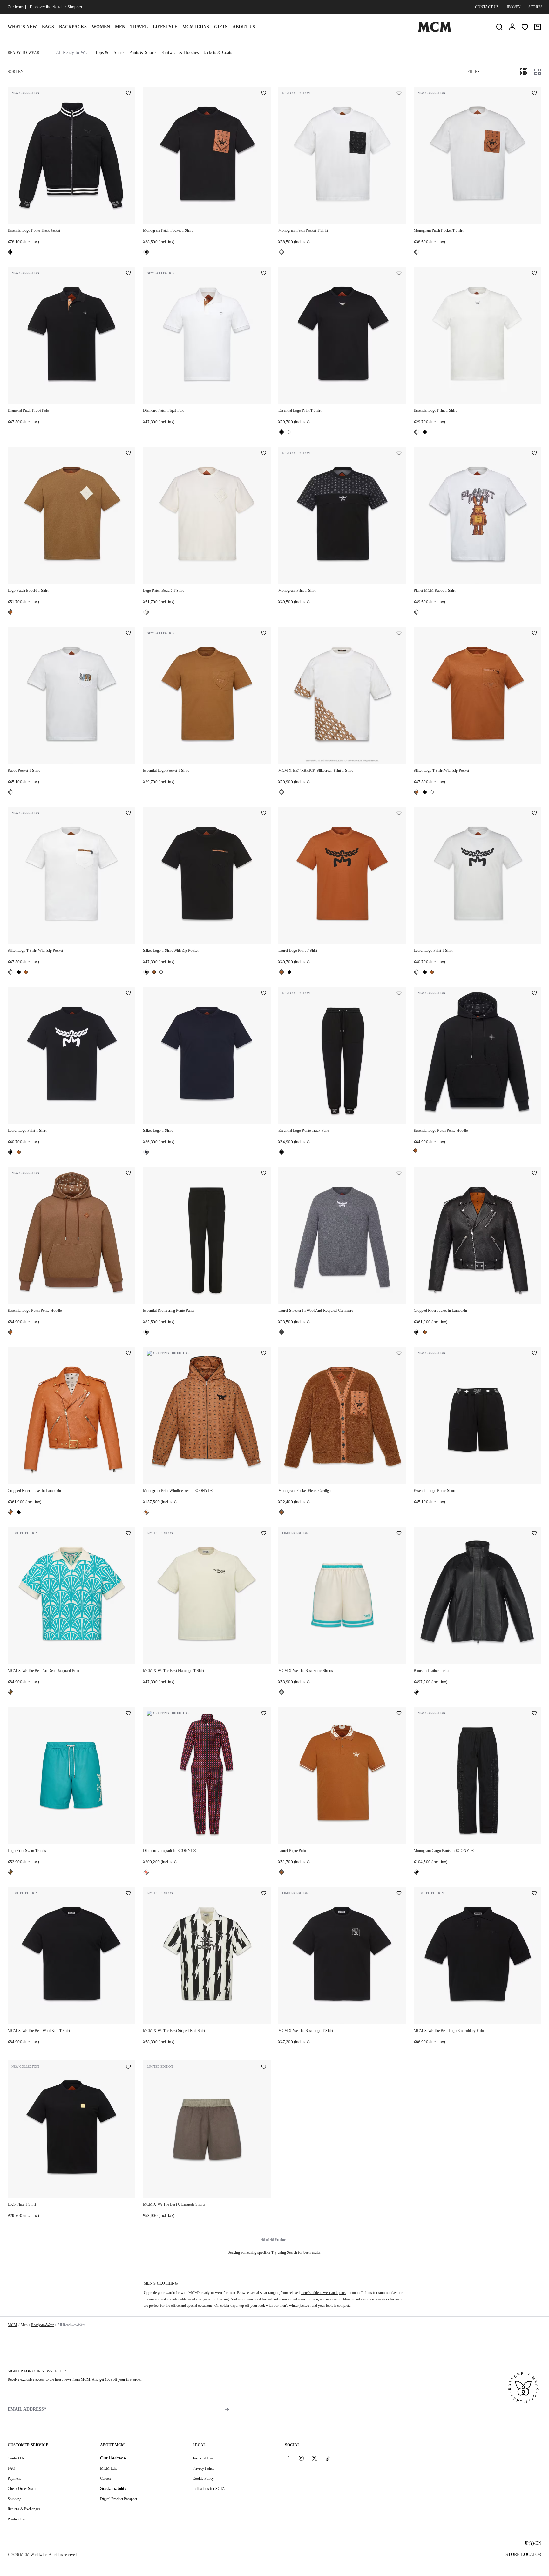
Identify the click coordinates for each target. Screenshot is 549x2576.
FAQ (11, 2468)
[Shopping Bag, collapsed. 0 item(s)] (538, 27)
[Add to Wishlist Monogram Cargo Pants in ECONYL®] (534, 1714)
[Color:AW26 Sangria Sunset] (146, 1872)
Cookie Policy (203, 2479)
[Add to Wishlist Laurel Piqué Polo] (399, 1714)
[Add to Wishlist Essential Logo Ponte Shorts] (534, 1354)
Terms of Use (203, 2458)
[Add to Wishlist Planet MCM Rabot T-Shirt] (534, 454)
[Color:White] (417, 252)
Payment (14, 2479)
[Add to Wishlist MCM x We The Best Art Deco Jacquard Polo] (128, 1534)
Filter (474, 72)
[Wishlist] (525, 27)
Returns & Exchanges (24, 2509)
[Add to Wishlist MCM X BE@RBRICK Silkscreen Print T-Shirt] (399, 634)
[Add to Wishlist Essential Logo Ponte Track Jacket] (128, 94)
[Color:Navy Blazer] (146, 1152)
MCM (12, 2325)
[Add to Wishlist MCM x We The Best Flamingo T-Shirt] (264, 1534)
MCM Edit (108, 2468)
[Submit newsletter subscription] (227, 2410)
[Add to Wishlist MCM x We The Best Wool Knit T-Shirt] (128, 1894)
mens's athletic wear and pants (323, 2293)
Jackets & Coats (218, 53)
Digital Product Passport (119, 2499)
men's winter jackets (295, 2306)
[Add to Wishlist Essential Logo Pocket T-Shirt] (264, 634)
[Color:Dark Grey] (281, 1332)
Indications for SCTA (209, 2489)
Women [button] (101, 27)
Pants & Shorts (143, 53)
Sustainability (113, 2488)
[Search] (499, 27)
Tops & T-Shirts (110, 53)
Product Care (17, 2519)
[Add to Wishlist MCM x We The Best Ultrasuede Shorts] (264, 2067)
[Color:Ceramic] (11, 1692)
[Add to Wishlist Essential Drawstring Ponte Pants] (264, 1174)
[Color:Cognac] (11, 612)
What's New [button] (22, 27)
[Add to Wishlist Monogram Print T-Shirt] (399, 454)
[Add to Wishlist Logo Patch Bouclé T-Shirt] (128, 454)
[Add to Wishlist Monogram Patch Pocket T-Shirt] (264, 94)
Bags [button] (48, 27)
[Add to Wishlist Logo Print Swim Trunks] (128, 1714)
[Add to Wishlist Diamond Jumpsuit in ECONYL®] (264, 1714)
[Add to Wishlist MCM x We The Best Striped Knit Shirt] (264, 1894)
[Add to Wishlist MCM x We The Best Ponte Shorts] (399, 1534)
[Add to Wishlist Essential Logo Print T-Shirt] (399, 274)
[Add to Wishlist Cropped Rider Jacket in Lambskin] (534, 1174)
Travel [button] (139, 27)
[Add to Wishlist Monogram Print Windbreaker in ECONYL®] (264, 1354)
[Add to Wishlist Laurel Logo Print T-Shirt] (399, 814)
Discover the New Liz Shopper (56, 7)
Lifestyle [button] (165, 27)
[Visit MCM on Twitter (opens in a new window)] (315, 2458)
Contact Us (16, 2458)
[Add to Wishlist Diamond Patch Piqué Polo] (128, 274)
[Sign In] (512, 27)
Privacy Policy (203, 2468)
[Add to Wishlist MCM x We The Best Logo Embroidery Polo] (534, 1894)
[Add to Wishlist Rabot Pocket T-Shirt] (128, 634)
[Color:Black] (11, 252)
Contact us (487, 7)
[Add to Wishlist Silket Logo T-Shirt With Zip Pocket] (534, 634)
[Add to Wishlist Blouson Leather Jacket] (534, 1534)
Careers (106, 2479)
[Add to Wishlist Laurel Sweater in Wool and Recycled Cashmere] (399, 1174)
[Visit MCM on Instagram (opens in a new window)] (301, 2458)
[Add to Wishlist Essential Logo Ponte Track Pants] (399, 994)
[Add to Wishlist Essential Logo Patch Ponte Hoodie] (534, 994)
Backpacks (73, 27)
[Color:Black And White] (281, 252)
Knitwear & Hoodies (180, 53)
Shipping (14, 2499)
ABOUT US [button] (244, 27)
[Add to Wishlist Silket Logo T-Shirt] (264, 994)
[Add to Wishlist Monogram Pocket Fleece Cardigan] (399, 1354)
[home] (435, 31)
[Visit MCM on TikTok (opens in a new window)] (328, 2458)
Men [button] (120, 27)
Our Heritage (113, 2458)
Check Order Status (22, 2489)
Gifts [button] (221, 27)
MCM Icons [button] (196, 27)
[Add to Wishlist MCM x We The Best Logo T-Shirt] (399, 1894)
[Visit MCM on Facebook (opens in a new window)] (288, 2458)
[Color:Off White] (281, 1692)
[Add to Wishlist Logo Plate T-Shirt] (128, 2067)
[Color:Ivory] (146, 612)
